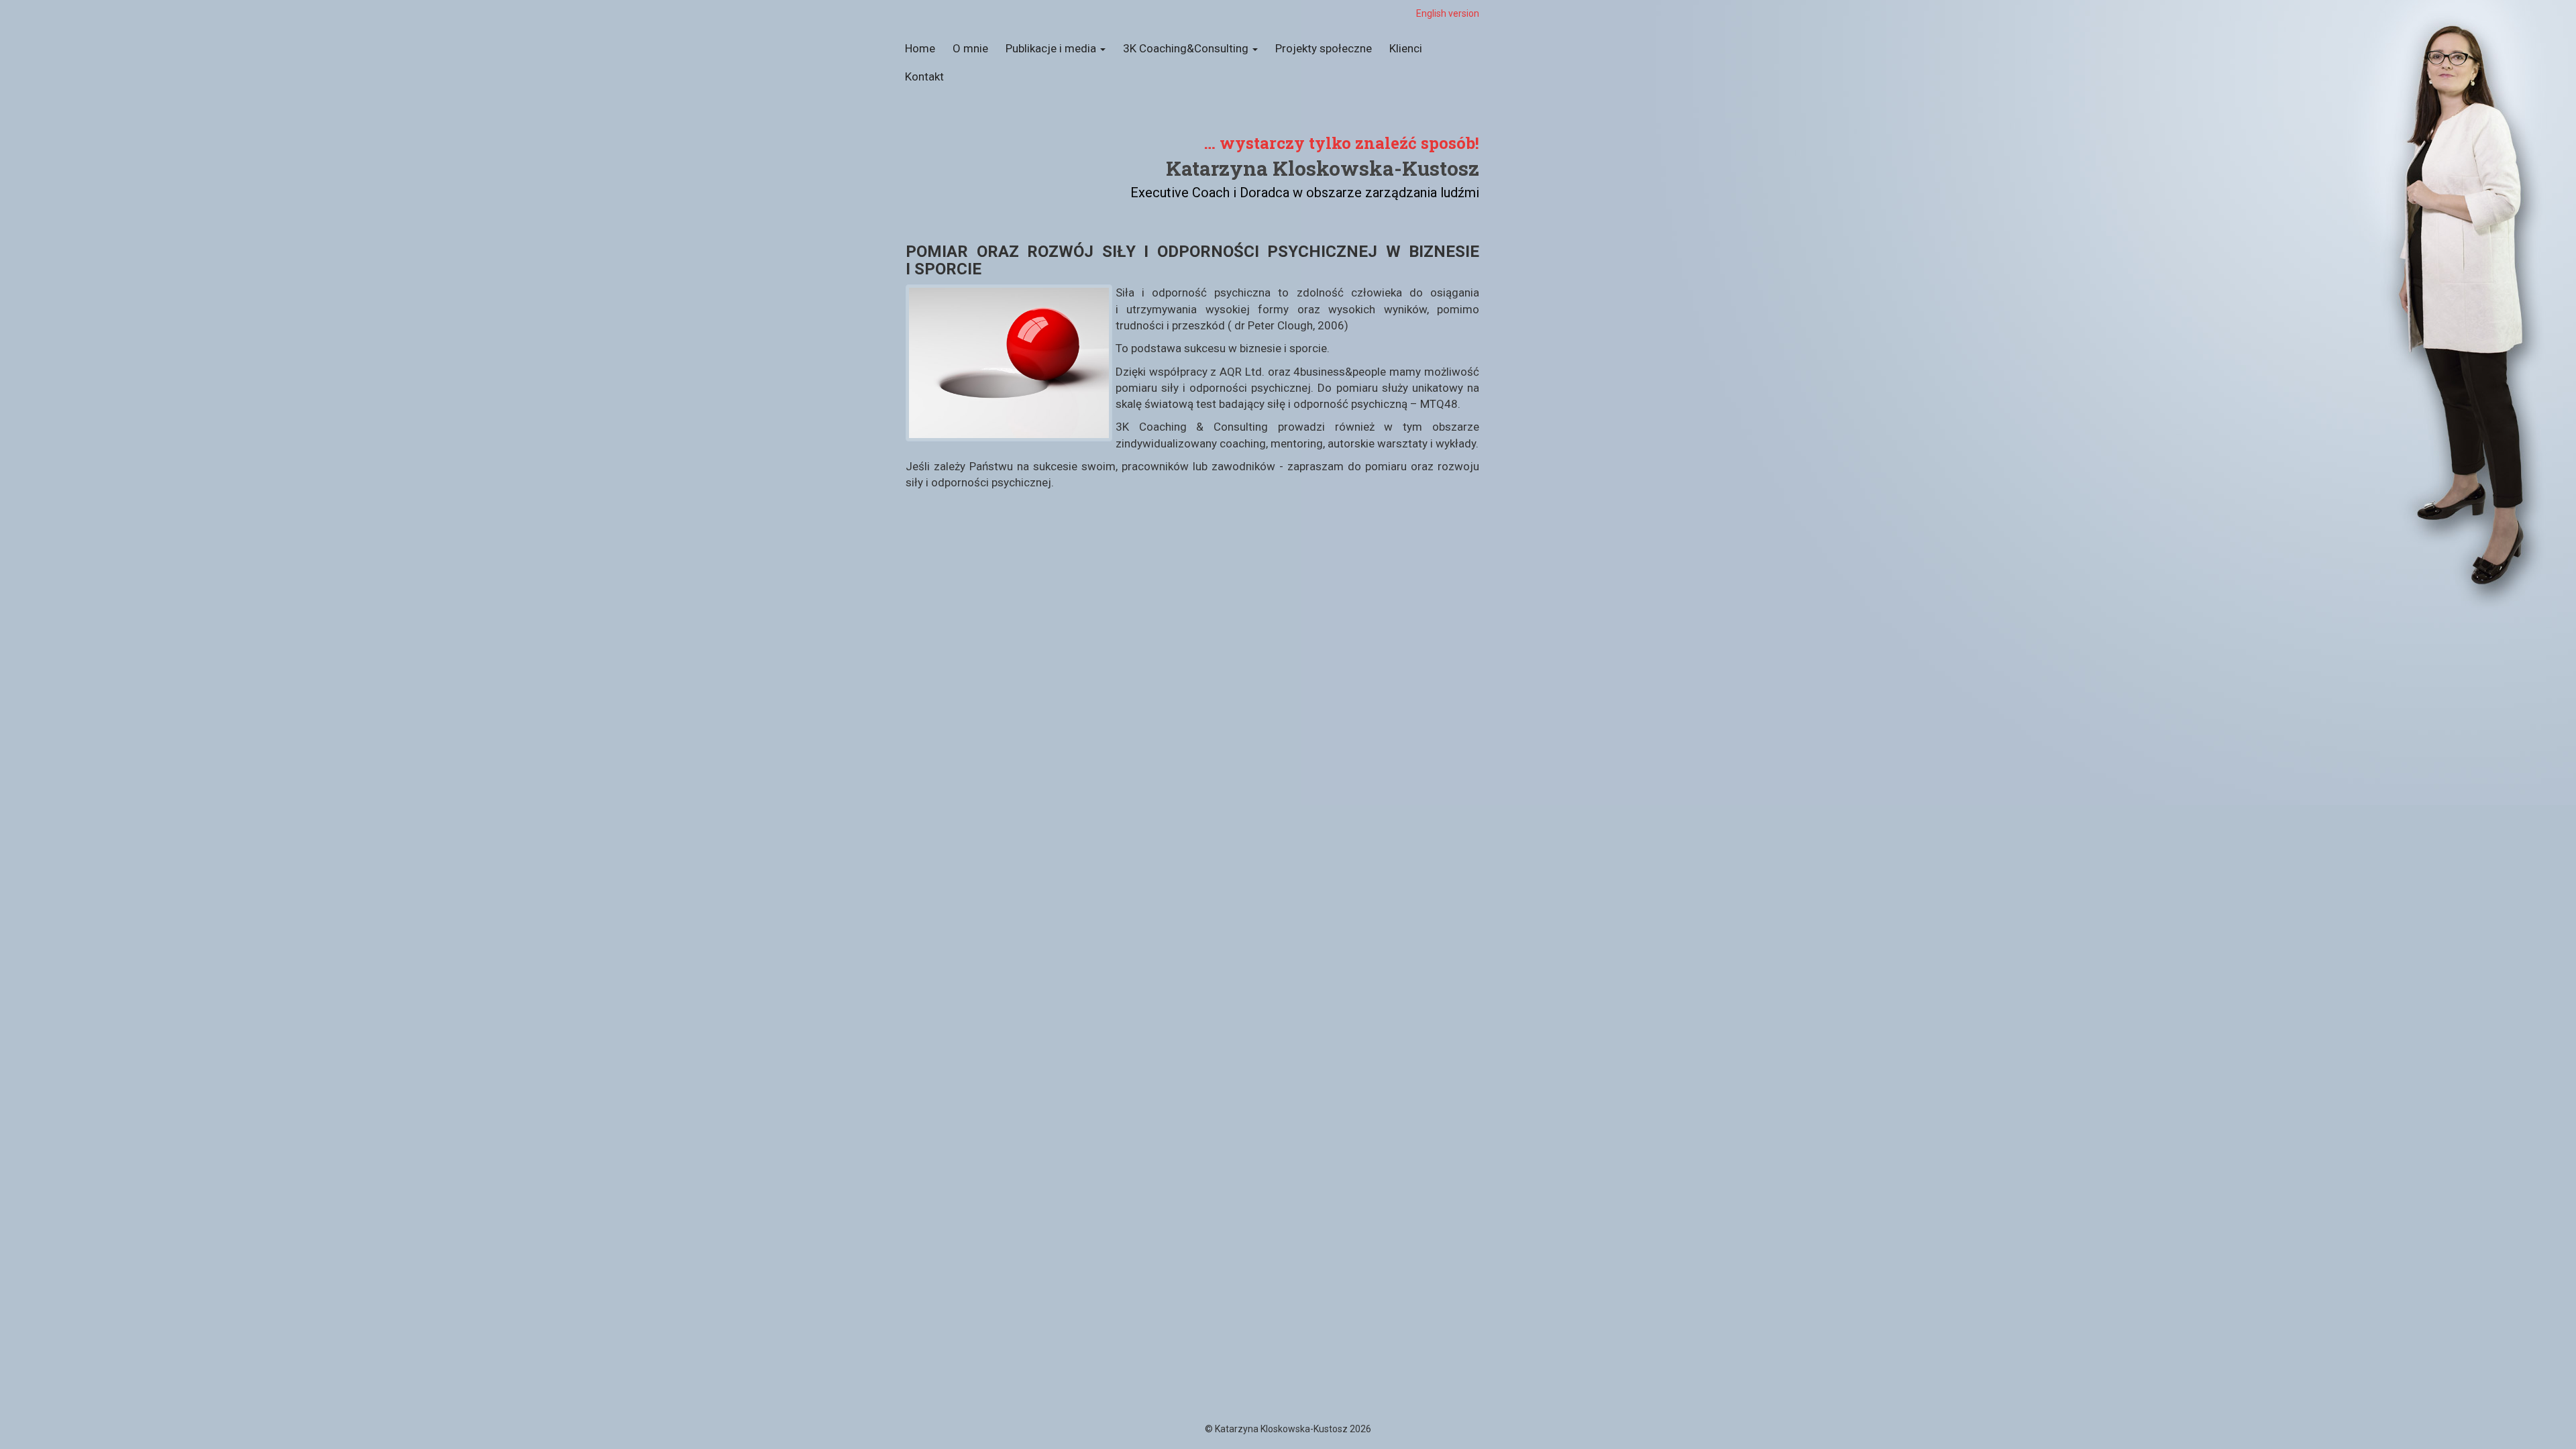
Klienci (1406, 48)
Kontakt (924, 76)
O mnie (970, 48)
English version (1448, 13)
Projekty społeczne (1324, 48)
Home (920, 48)
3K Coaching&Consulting (1187, 48)
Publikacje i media (1052, 48)
